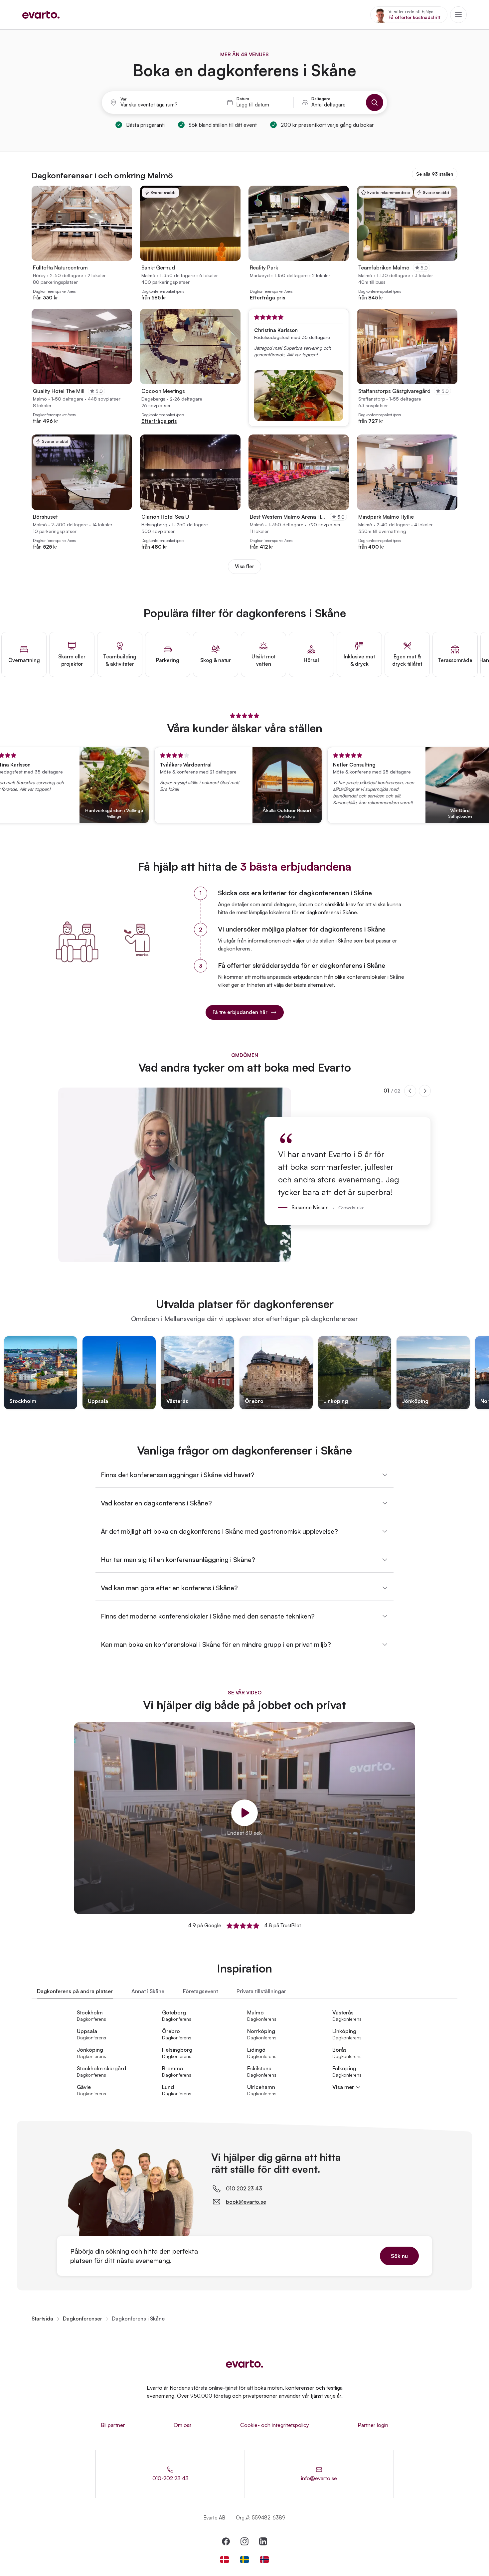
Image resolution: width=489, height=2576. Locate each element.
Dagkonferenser (82, 2318)
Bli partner (113, 2425)
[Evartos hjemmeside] (41, 15)
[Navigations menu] (458, 15)
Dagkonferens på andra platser (75, 1991)
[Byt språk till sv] (244, 2560)
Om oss (183, 2425)
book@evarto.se (246, 2202)
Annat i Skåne (148, 1991)
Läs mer (471, 814)
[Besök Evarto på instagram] (244, 2541)
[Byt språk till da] (225, 2560)
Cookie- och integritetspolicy (275, 2425)
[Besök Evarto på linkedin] (263, 2541)
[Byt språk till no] (264, 2560)
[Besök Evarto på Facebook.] (226, 2541)
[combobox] (165, 105)
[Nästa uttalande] (425, 1091)
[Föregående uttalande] (410, 1091)
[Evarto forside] (244, 2364)
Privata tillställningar (261, 1991)
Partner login (373, 2425)
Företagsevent (200, 1991)
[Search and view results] (375, 102)
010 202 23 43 (244, 2188)
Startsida (42, 2318)
